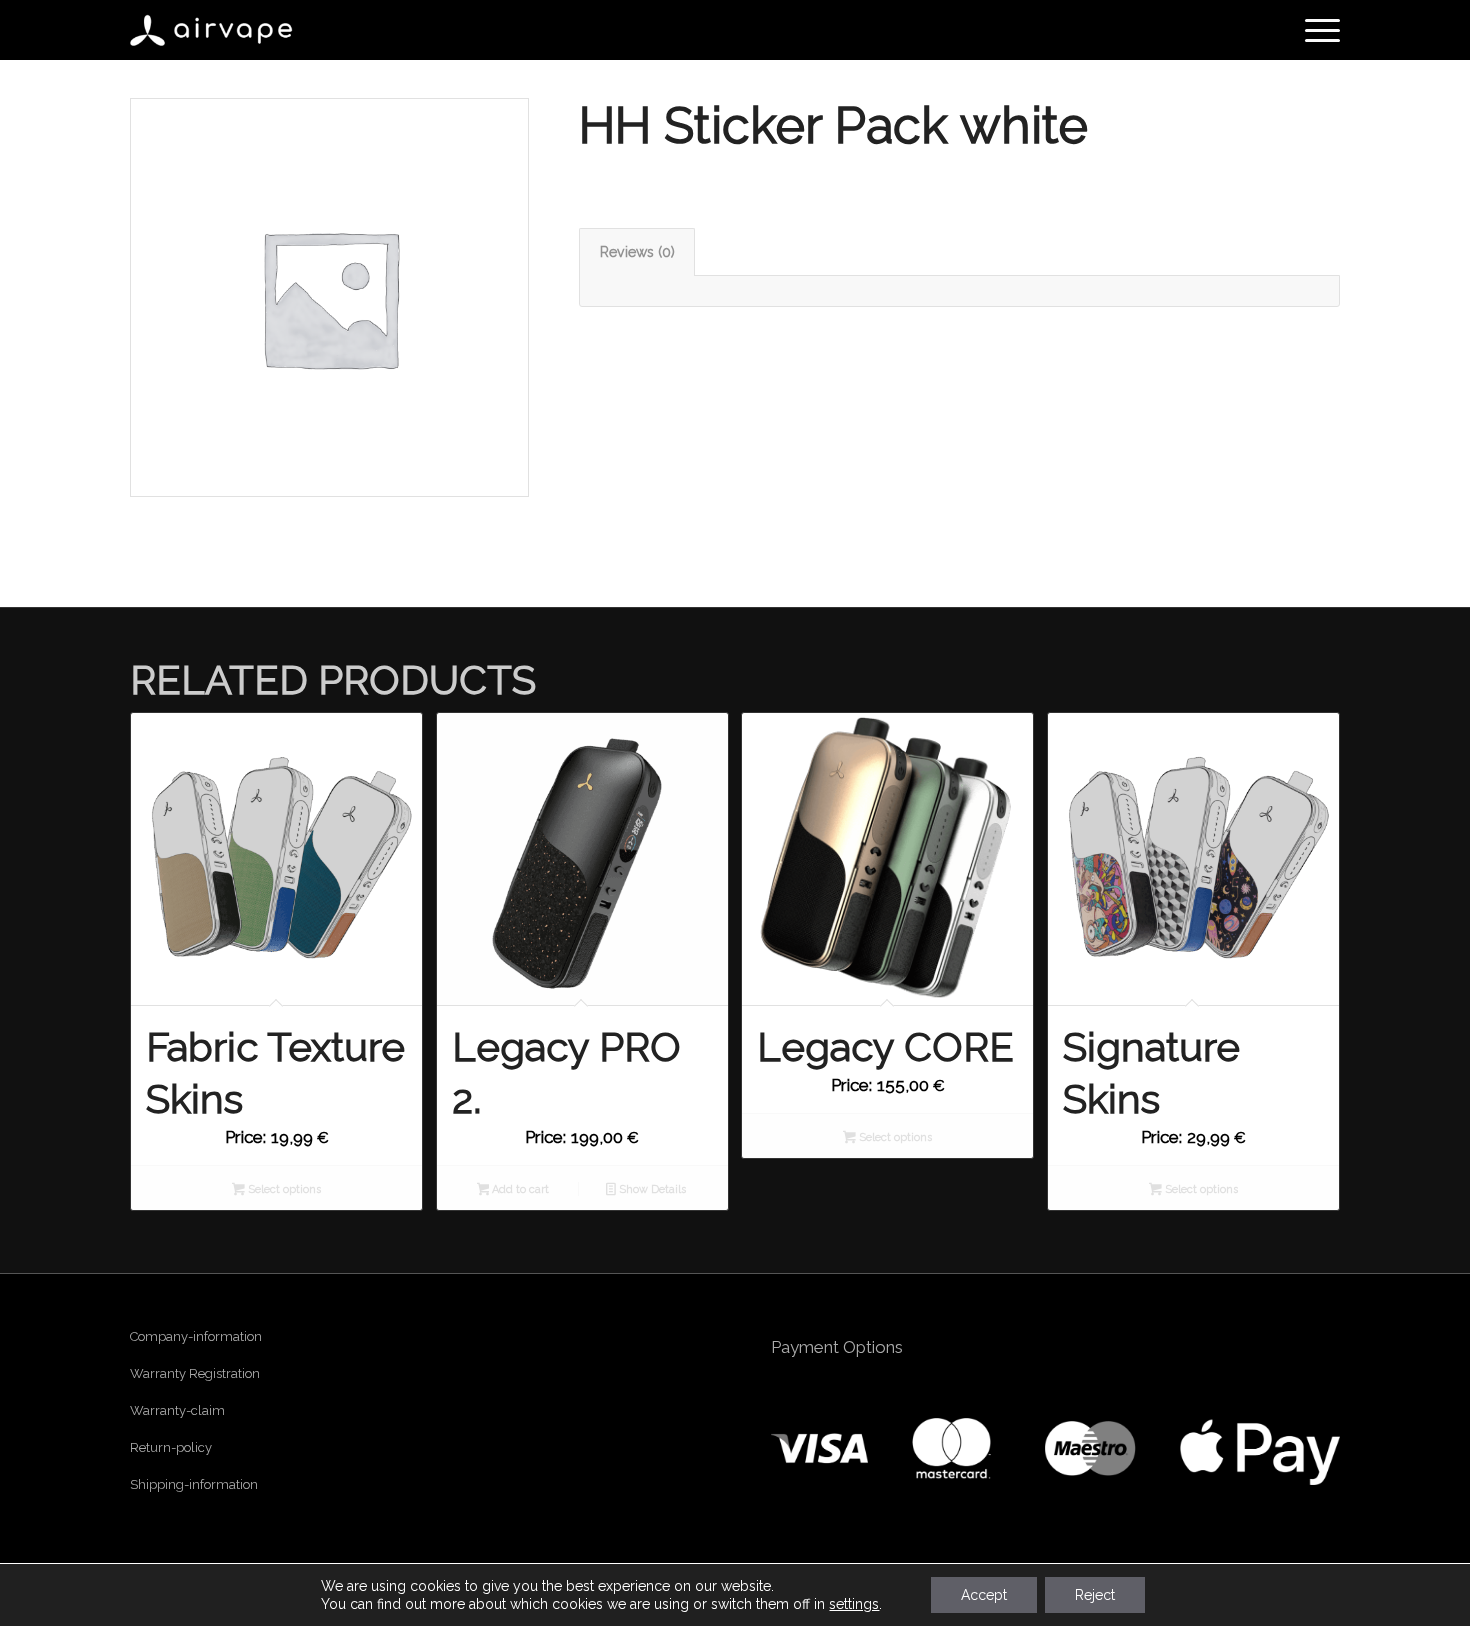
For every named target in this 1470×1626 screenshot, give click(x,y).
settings (854, 1604)
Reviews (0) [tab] (637, 252)
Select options (283, 1189)
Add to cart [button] (519, 1189)
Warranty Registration (195, 1373)
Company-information (196, 1336)
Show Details (651, 1189)
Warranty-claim (177, 1410)
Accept (984, 1595)
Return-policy (171, 1447)
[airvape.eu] (213, 30)
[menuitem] (1316, 30)
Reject (1095, 1595)
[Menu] (1316, 30)
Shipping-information (194, 1484)
